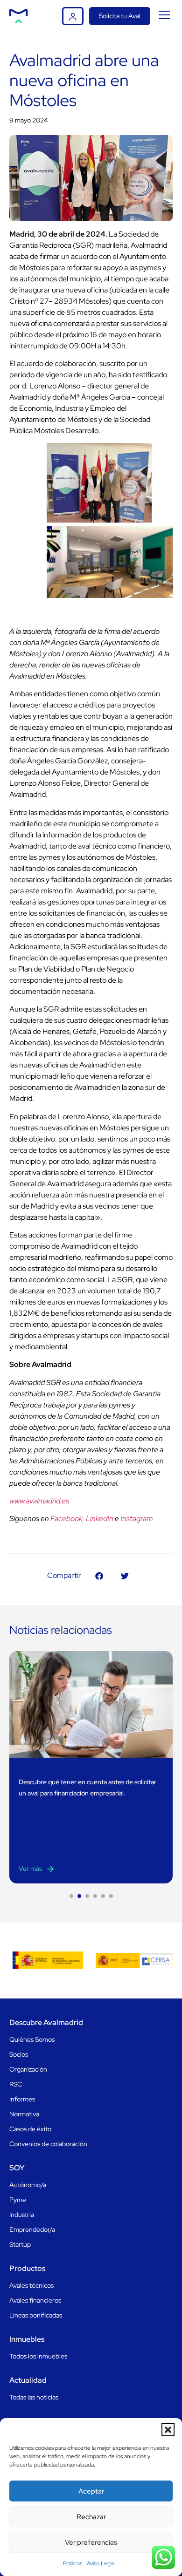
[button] (168, 2430)
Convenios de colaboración (48, 2144)
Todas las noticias (34, 2397)
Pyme (18, 2200)
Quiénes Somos (32, 2039)
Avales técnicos (31, 2285)
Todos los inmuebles (38, 2356)
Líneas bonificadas (36, 2315)
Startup (20, 2244)
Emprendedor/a (32, 2229)
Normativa (24, 2114)
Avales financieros (35, 2300)
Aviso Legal (101, 2563)
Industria (22, 2215)
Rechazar (91, 2517)
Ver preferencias (91, 2542)
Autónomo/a (28, 2185)
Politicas (73, 2563)
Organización (28, 2069)
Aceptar (91, 2491)
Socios (19, 2054)
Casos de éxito (30, 2129)
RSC (16, 2084)
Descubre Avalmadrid (46, 2022)
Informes (22, 2099)
